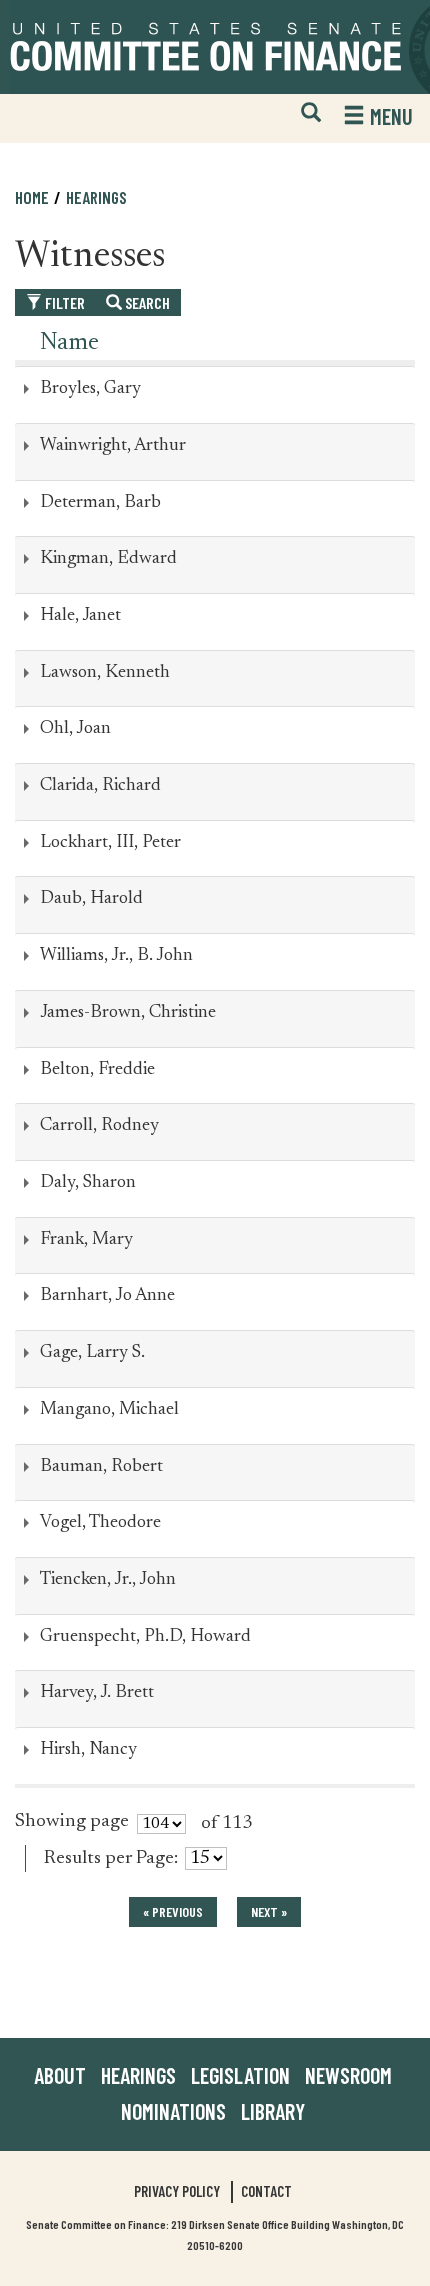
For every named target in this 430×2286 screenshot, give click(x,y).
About (60, 2075)
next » (269, 1911)
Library (273, 2111)
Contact (266, 2191)
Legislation (240, 2075)
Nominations (173, 2111)
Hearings (96, 197)
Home (32, 197)
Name (69, 343)
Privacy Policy (177, 2191)
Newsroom (348, 2075)
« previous (173, 1911)
